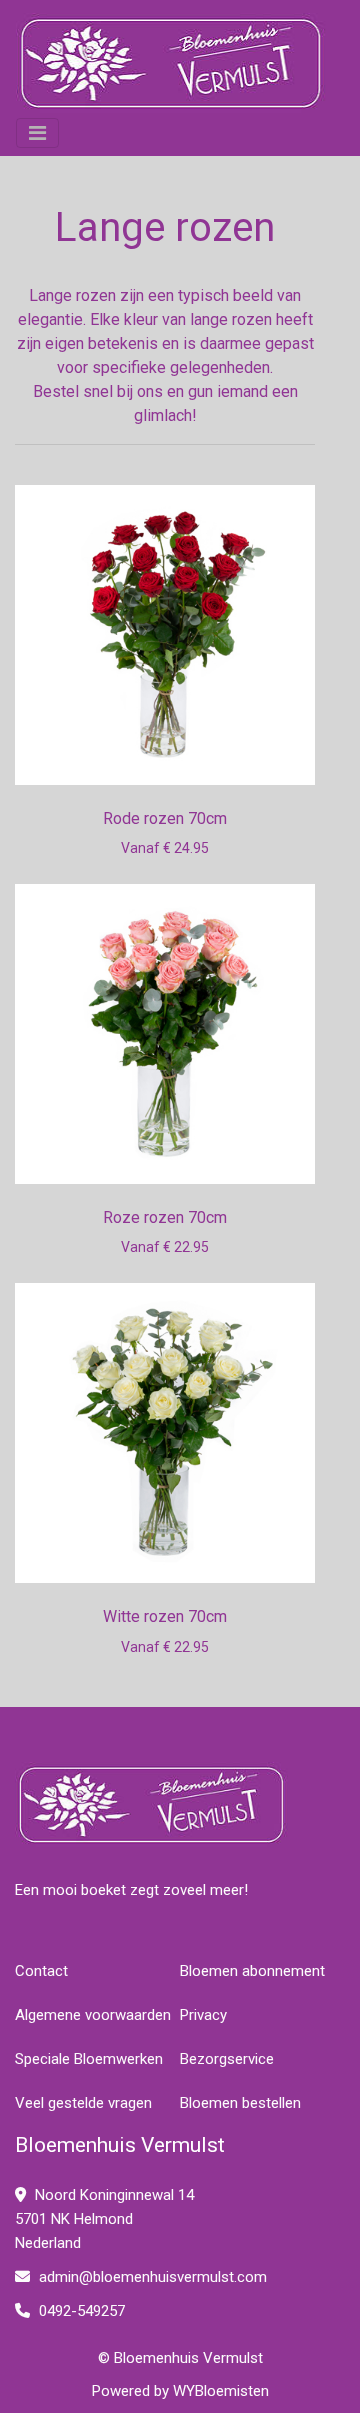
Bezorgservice (227, 2059)
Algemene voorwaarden (93, 2015)
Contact (41, 1971)
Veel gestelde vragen (83, 2103)
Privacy (203, 2015)
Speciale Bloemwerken (89, 2059)
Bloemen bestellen (240, 2103)
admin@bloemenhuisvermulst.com (153, 2277)
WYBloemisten (221, 2391)
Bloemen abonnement (252, 1971)
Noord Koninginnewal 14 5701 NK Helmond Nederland (104, 2219)
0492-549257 (80, 2311)
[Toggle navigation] (37, 133)
